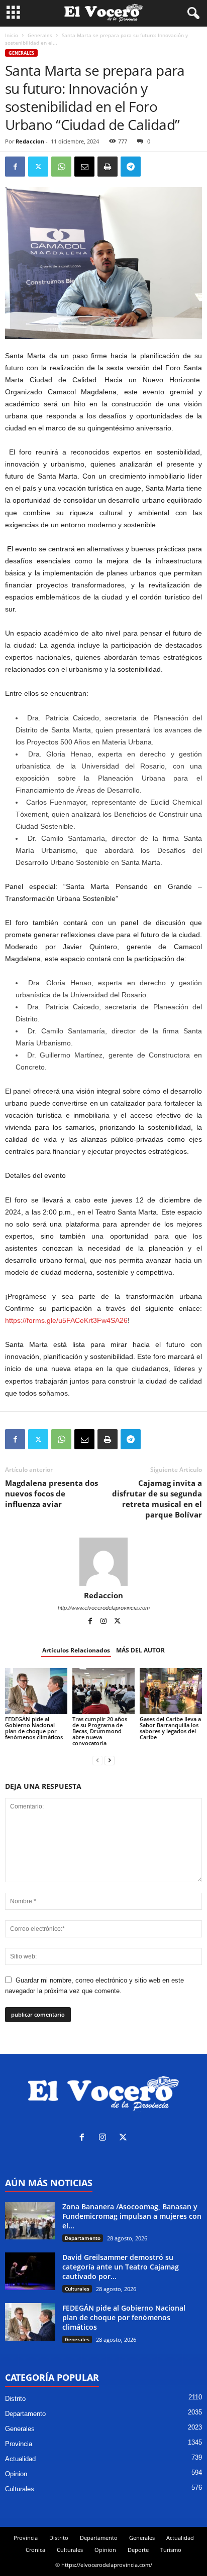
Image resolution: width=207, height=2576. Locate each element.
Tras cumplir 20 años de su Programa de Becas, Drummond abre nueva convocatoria (100, 1731)
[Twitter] (38, 167)
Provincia (19, 2444)
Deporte (138, 2550)
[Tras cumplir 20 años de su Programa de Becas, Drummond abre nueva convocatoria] (103, 1691)
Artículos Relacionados (76, 1650)
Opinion (16, 2474)
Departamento (83, 2238)
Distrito (15, 2399)
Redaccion (30, 141)
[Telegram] (131, 167)
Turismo (171, 2550)
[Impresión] (108, 167)
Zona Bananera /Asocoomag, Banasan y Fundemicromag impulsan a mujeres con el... (132, 2216)
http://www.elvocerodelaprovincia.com (104, 1608)
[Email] (84, 167)
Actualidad (20, 2459)
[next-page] (110, 1760)
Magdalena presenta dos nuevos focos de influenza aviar (51, 1493)
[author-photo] (103, 1562)
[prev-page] (97, 1760)
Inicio (12, 35)
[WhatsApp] (61, 167)
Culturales (77, 2289)
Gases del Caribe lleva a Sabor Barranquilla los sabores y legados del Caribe (170, 1728)
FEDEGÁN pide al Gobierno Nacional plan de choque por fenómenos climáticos (34, 1728)
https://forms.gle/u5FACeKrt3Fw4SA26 (66, 1320)
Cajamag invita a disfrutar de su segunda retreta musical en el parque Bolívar (157, 1499)
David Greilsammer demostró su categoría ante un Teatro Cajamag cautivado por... (121, 2267)
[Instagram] (104, 1622)
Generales (40, 35)
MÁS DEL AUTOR (140, 1650)
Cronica (35, 2550)
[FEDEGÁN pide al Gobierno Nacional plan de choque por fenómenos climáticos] (36, 1691)
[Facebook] (15, 167)
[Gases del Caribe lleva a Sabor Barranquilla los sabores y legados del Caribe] (171, 1691)
